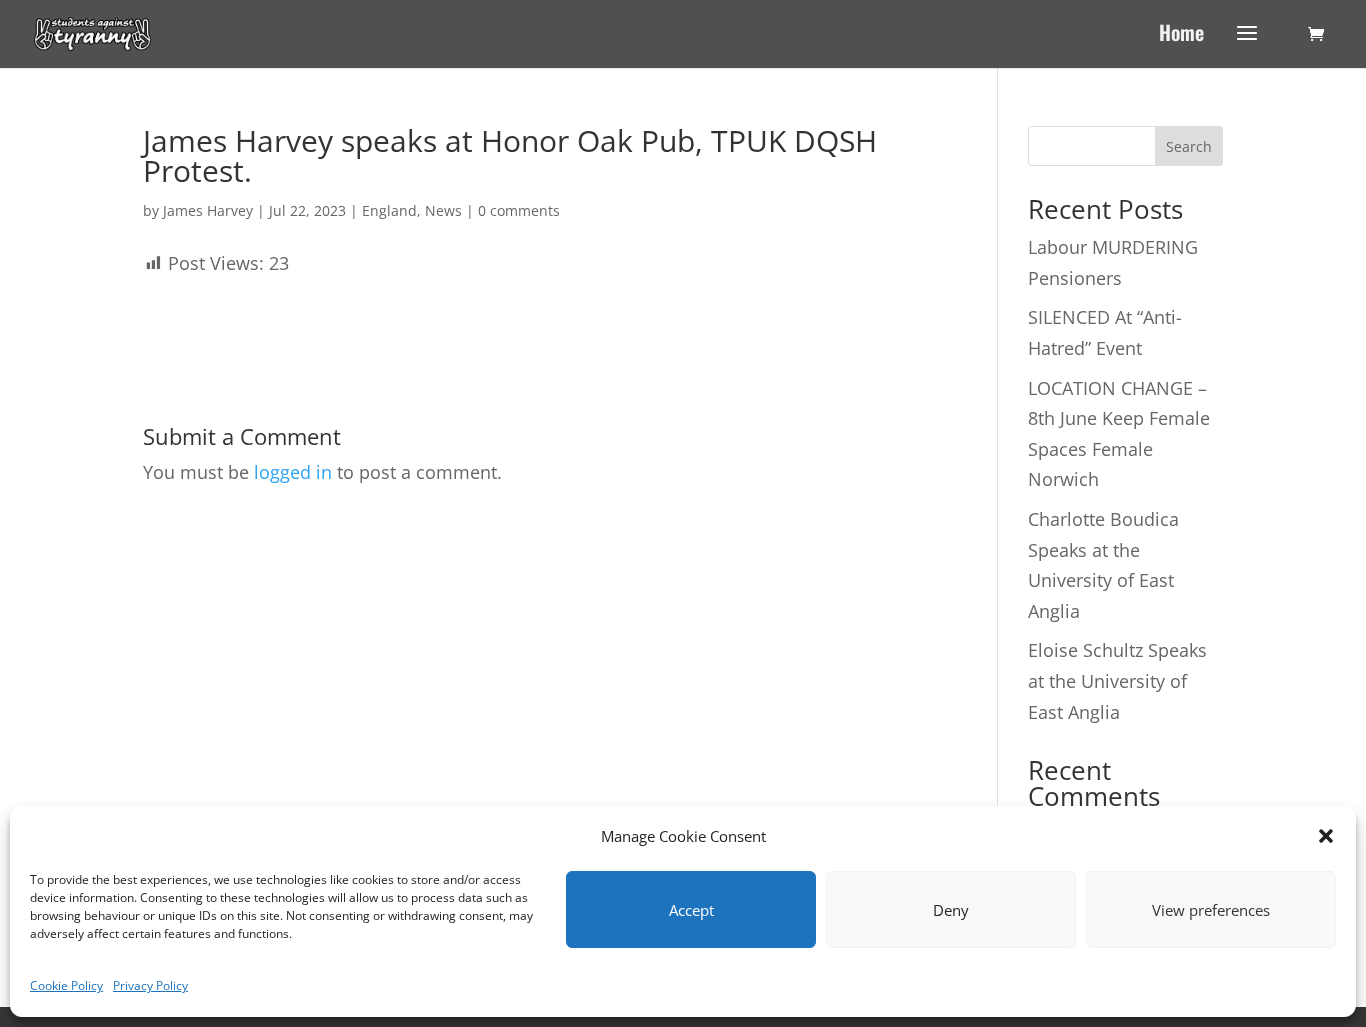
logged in (293, 472)
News (443, 210)
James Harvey (208, 210)
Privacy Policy (150, 985)
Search (1189, 146)
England (389, 210)
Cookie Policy (66, 985)
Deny (951, 910)
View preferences (1211, 910)
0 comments (519, 210)
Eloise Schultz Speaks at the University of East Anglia (1117, 680)
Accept (691, 910)
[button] (1326, 836)
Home (1181, 36)
